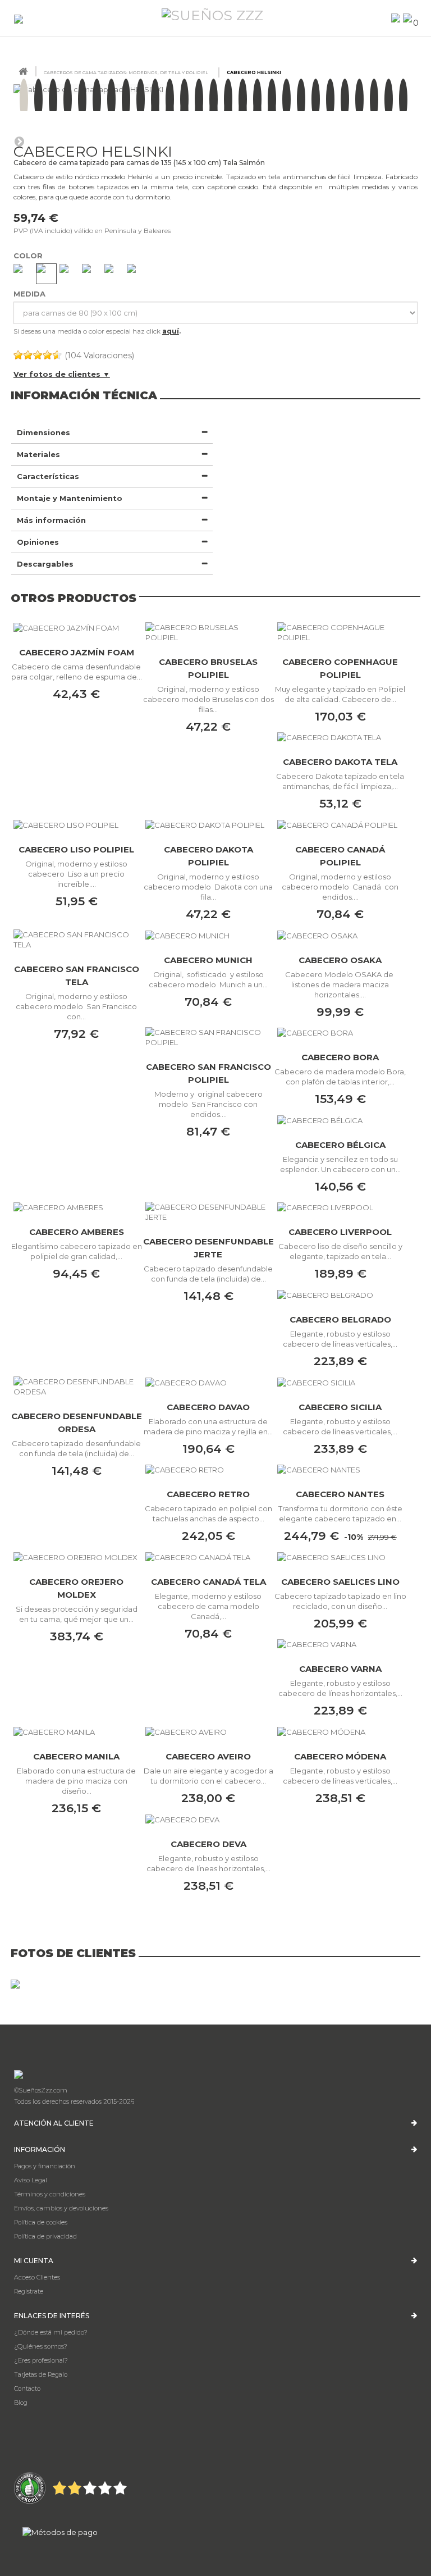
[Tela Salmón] (114, 274)
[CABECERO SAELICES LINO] (340, 1557)
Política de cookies (41, 2222)
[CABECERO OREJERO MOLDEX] (77, 1557)
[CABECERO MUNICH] (208, 935)
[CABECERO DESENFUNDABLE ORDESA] (77, 1387)
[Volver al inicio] (23, 72)
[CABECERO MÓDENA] (340, 1731)
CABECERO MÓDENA (340, 1756)
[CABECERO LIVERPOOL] (340, 1207)
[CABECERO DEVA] (208, 1819)
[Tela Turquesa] (92, 274)
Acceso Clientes (37, 2277)
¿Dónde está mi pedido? (51, 2332)
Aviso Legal (31, 2180)
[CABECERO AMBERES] (77, 1207)
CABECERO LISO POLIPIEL (76, 849)
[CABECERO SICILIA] (340, 1382)
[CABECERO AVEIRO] (208, 1731)
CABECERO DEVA (208, 1844)
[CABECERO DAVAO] (208, 1382)
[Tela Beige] (46, 274)
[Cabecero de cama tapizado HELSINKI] (24, 99)
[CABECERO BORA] (340, 1033)
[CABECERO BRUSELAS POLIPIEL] (208, 632)
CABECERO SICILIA (340, 1407)
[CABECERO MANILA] (77, 1731)
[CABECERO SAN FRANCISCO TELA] (77, 940)
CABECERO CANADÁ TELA (208, 1582)
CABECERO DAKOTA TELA (340, 762)
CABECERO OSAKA (340, 960)
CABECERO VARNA (340, 1669)
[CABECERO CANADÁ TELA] (208, 1557)
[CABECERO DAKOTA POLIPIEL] (208, 824)
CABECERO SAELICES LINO (340, 1582)
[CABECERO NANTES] (340, 1470)
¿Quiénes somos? (41, 2346)
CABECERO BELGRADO (340, 1319)
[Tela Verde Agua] (69, 274)
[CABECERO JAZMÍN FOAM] (77, 628)
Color (29, 256)
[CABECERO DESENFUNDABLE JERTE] (208, 1212)
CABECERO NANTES (340, 1494)
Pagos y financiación (45, 2166)
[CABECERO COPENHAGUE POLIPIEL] (340, 632)
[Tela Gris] (23, 274)
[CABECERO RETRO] (208, 1470)
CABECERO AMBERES (77, 1232)
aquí (171, 331)
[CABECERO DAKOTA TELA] (340, 737)
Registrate (29, 2291)
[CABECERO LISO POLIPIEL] (77, 824)
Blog (21, 2402)
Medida (31, 294)
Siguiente (19, 141)
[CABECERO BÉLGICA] (340, 1120)
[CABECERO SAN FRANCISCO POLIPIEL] (208, 1037)
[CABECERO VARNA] (340, 1644)
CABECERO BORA (340, 1057)
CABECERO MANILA (76, 1756)
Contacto (27, 2388)
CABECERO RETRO (208, 1494)
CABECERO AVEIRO (208, 1756)
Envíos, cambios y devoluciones (61, 2208)
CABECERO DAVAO (208, 1407)
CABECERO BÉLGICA (340, 1145)
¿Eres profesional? (41, 2360)
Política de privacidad (45, 2236)
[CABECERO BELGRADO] (340, 1294)
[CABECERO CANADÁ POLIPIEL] (340, 824)
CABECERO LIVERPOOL (340, 1232)
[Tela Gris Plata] (137, 274)
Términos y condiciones (50, 2194)
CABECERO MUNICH (208, 960)
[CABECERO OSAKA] (340, 935)
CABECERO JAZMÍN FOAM (77, 652)
